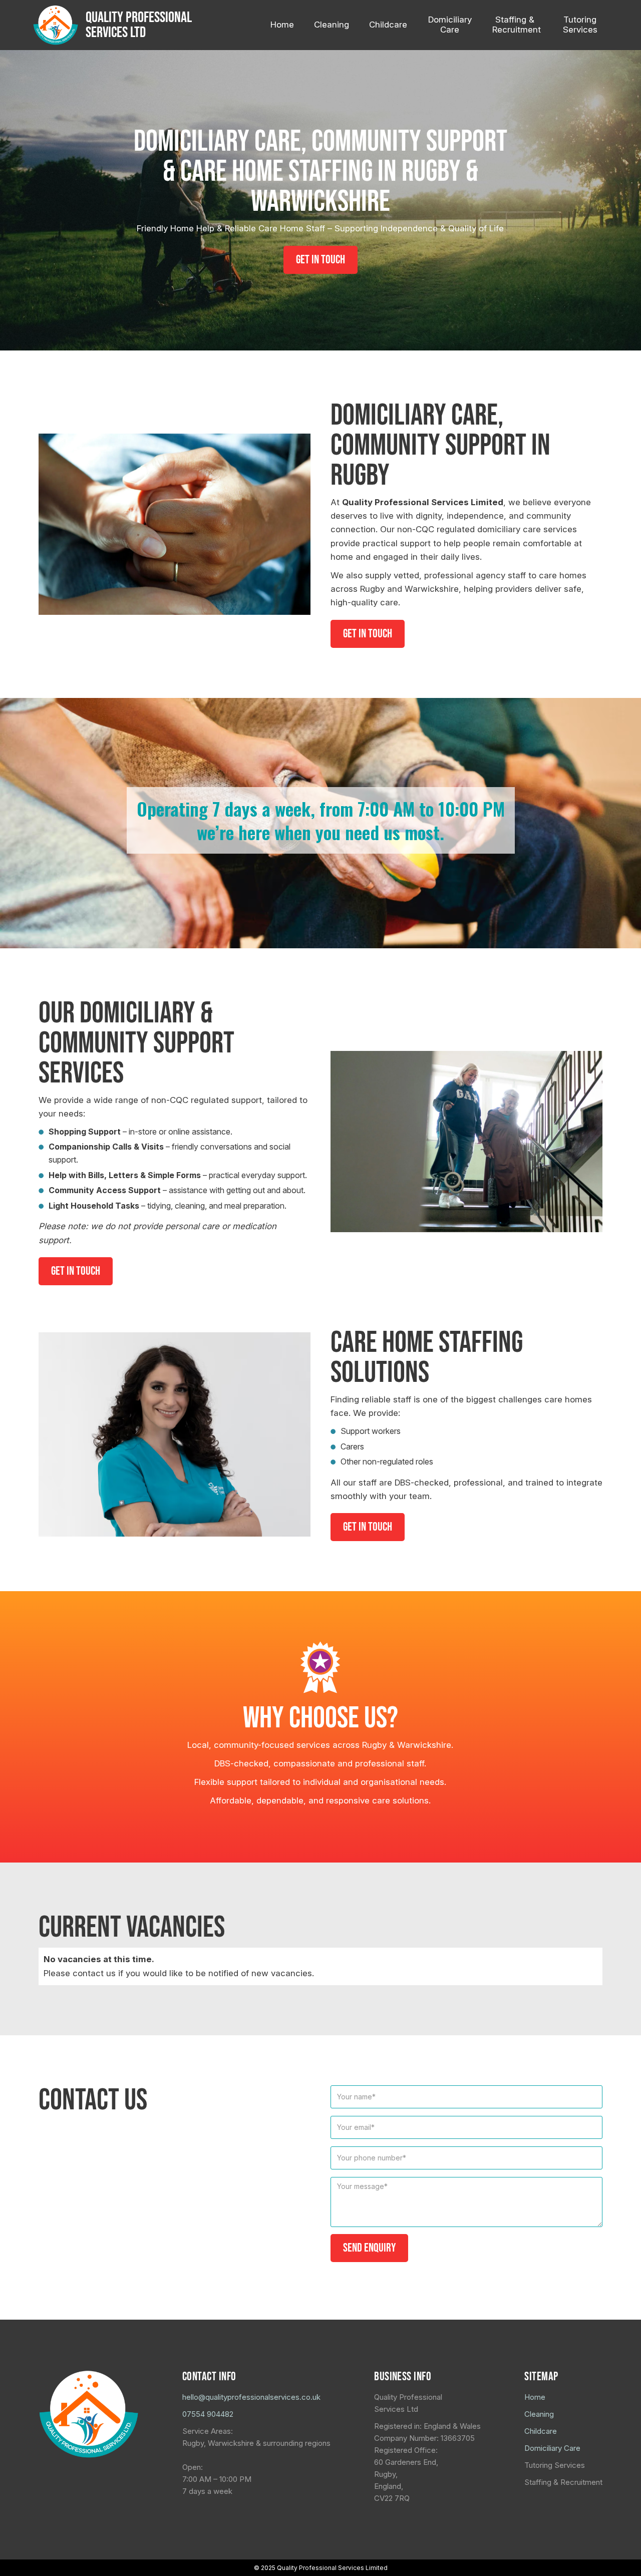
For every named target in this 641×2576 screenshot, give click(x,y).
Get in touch (320, 260)
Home (535, 2397)
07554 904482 (208, 2414)
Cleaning (539, 2414)
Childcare (541, 2431)
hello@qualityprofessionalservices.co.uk (251, 2397)
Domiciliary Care (552, 2448)
